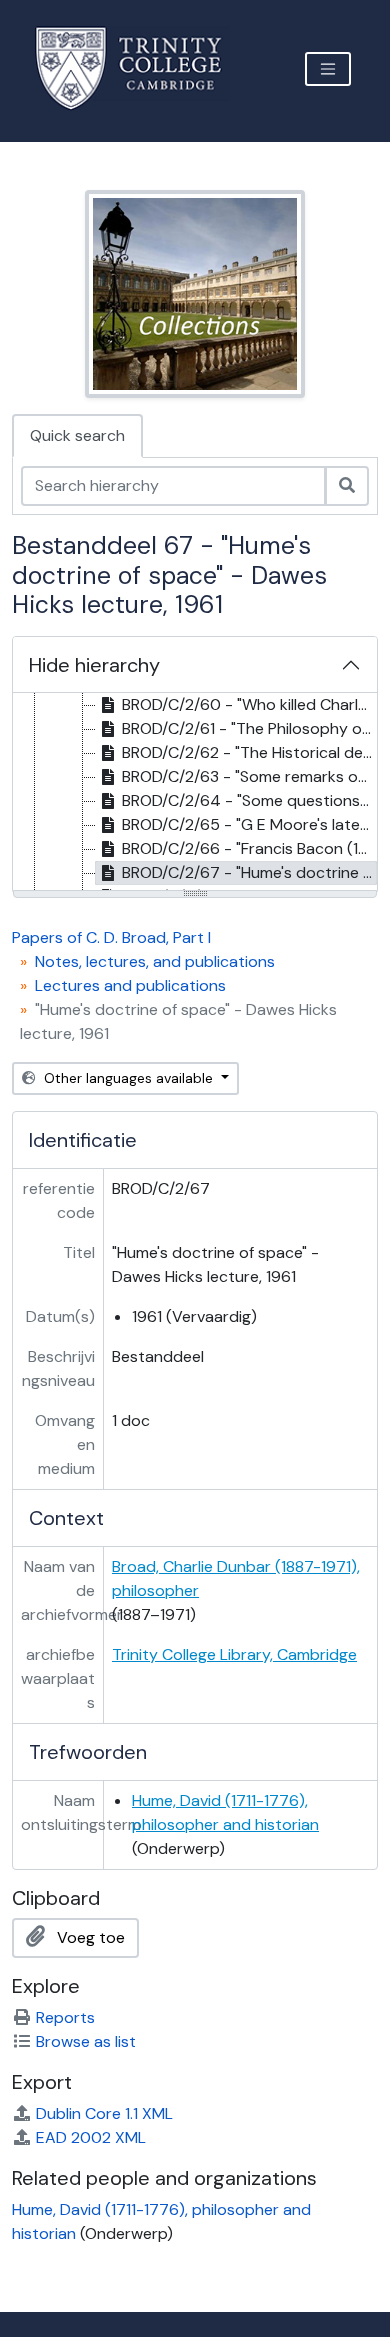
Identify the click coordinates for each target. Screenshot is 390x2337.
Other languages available (128, 1078)
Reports (65, 2017)
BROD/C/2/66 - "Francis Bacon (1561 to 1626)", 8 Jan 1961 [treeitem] (249, 848)
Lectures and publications (130, 985)
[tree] (195, 793)
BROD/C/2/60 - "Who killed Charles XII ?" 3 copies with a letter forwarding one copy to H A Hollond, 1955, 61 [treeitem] (249, 704)
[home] (140, 68)
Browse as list (86, 2041)
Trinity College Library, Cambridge (234, 1654)
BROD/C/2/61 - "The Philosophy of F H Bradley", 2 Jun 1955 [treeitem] (249, 728)
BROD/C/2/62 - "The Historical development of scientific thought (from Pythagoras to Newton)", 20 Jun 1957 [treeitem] (249, 752)
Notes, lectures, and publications (155, 961)
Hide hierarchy (94, 665)
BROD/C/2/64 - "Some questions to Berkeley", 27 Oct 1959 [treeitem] (249, 800)
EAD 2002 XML (91, 2137)
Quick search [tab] (77, 435)
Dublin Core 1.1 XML (104, 2113)
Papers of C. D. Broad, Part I (111, 937)
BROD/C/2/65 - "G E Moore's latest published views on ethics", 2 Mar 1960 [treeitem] (249, 824)
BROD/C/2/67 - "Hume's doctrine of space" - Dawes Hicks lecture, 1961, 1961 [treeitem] (249, 872)
